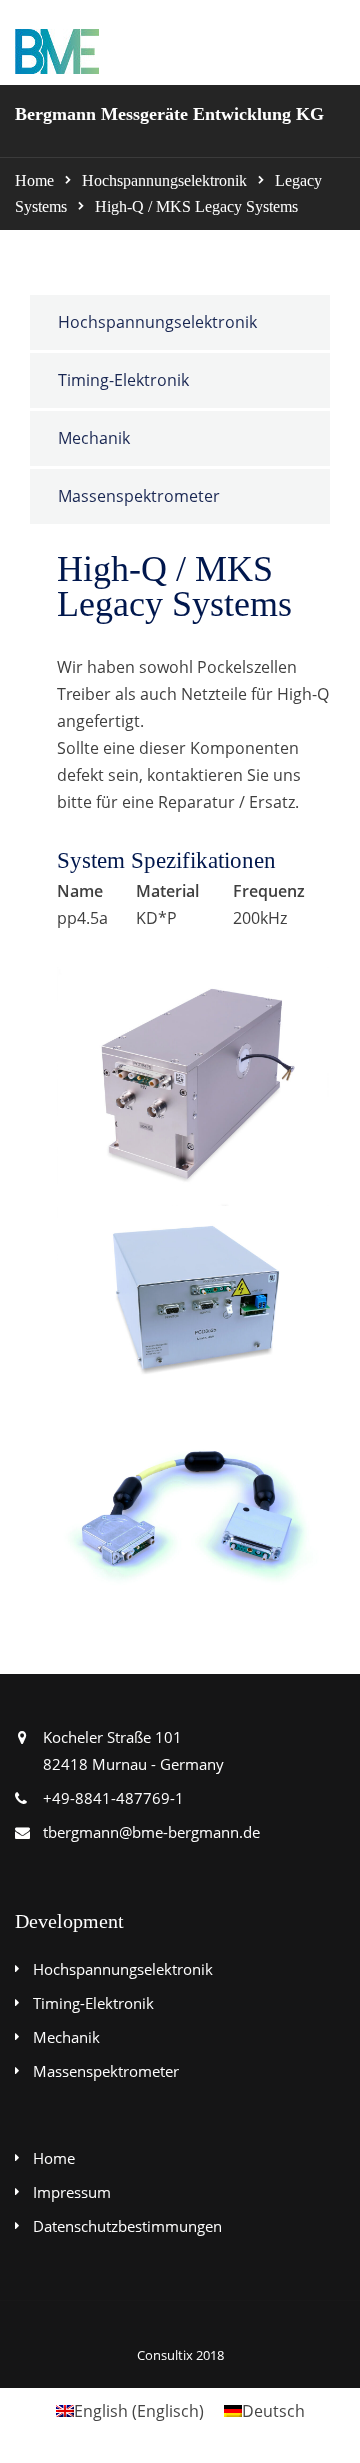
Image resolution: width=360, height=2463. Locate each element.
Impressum (72, 2192)
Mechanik (94, 438)
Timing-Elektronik (123, 380)
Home (34, 180)
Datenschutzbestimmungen (127, 2226)
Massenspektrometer (139, 496)
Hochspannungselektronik (164, 180)
